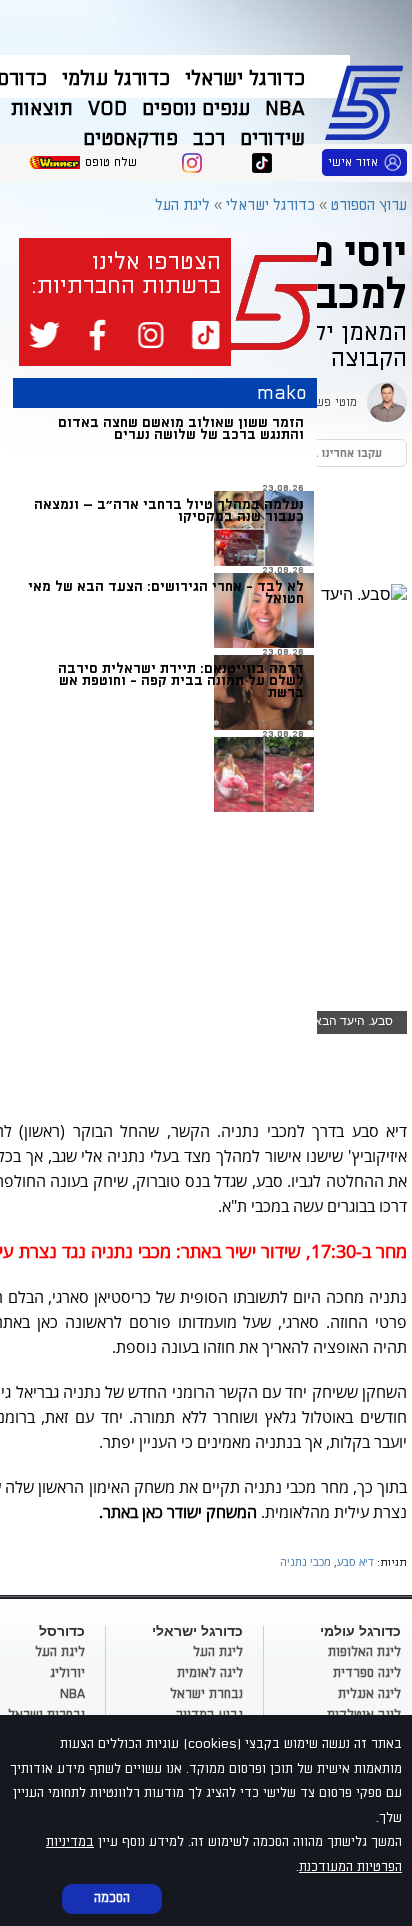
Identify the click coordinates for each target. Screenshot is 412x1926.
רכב (209, 139)
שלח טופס (111, 162)
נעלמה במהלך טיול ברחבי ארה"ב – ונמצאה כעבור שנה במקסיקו (169, 510)
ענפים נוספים (196, 109)
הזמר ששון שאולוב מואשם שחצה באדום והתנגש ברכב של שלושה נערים (181, 428)
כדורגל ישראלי (245, 79)
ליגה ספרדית (367, 1673)
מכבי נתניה (305, 1561)
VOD (107, 109)
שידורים (272, 139)
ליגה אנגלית (369, 1694)
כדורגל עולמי (116, 79)
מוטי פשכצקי (323, 402)
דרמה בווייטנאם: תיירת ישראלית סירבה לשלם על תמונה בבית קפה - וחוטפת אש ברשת (181, 680)
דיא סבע (355, 1561)
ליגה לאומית (210, 1673)
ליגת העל (182, 205)
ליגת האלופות (364, 1652)
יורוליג (67, 1673)
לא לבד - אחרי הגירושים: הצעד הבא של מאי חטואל (166, 592)
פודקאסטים (130, 139)
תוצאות (42, 109)
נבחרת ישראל (206, 1694)
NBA (285, 109)
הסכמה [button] (112, 1898)
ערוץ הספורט (367, 100)
